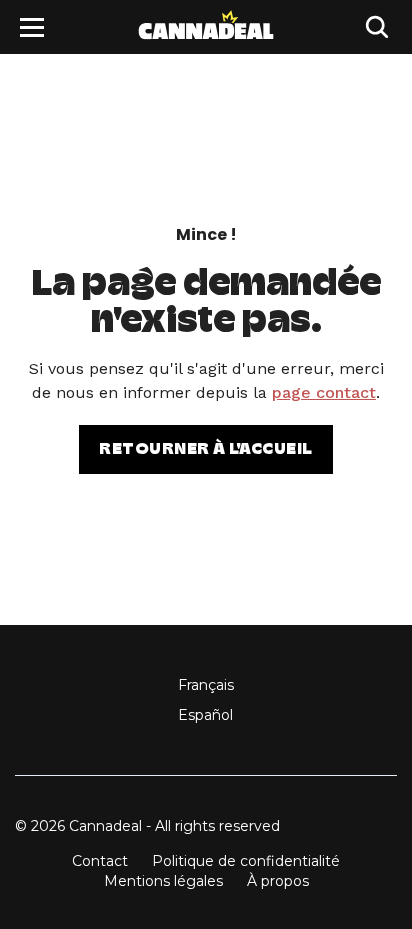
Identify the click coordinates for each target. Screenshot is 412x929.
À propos (278, 881)
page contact (324, 392)
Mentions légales (163, 881)
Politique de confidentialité (246, 861)
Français (206, 685)
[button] (32, 27)
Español (205, 715)
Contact (100, 861)
